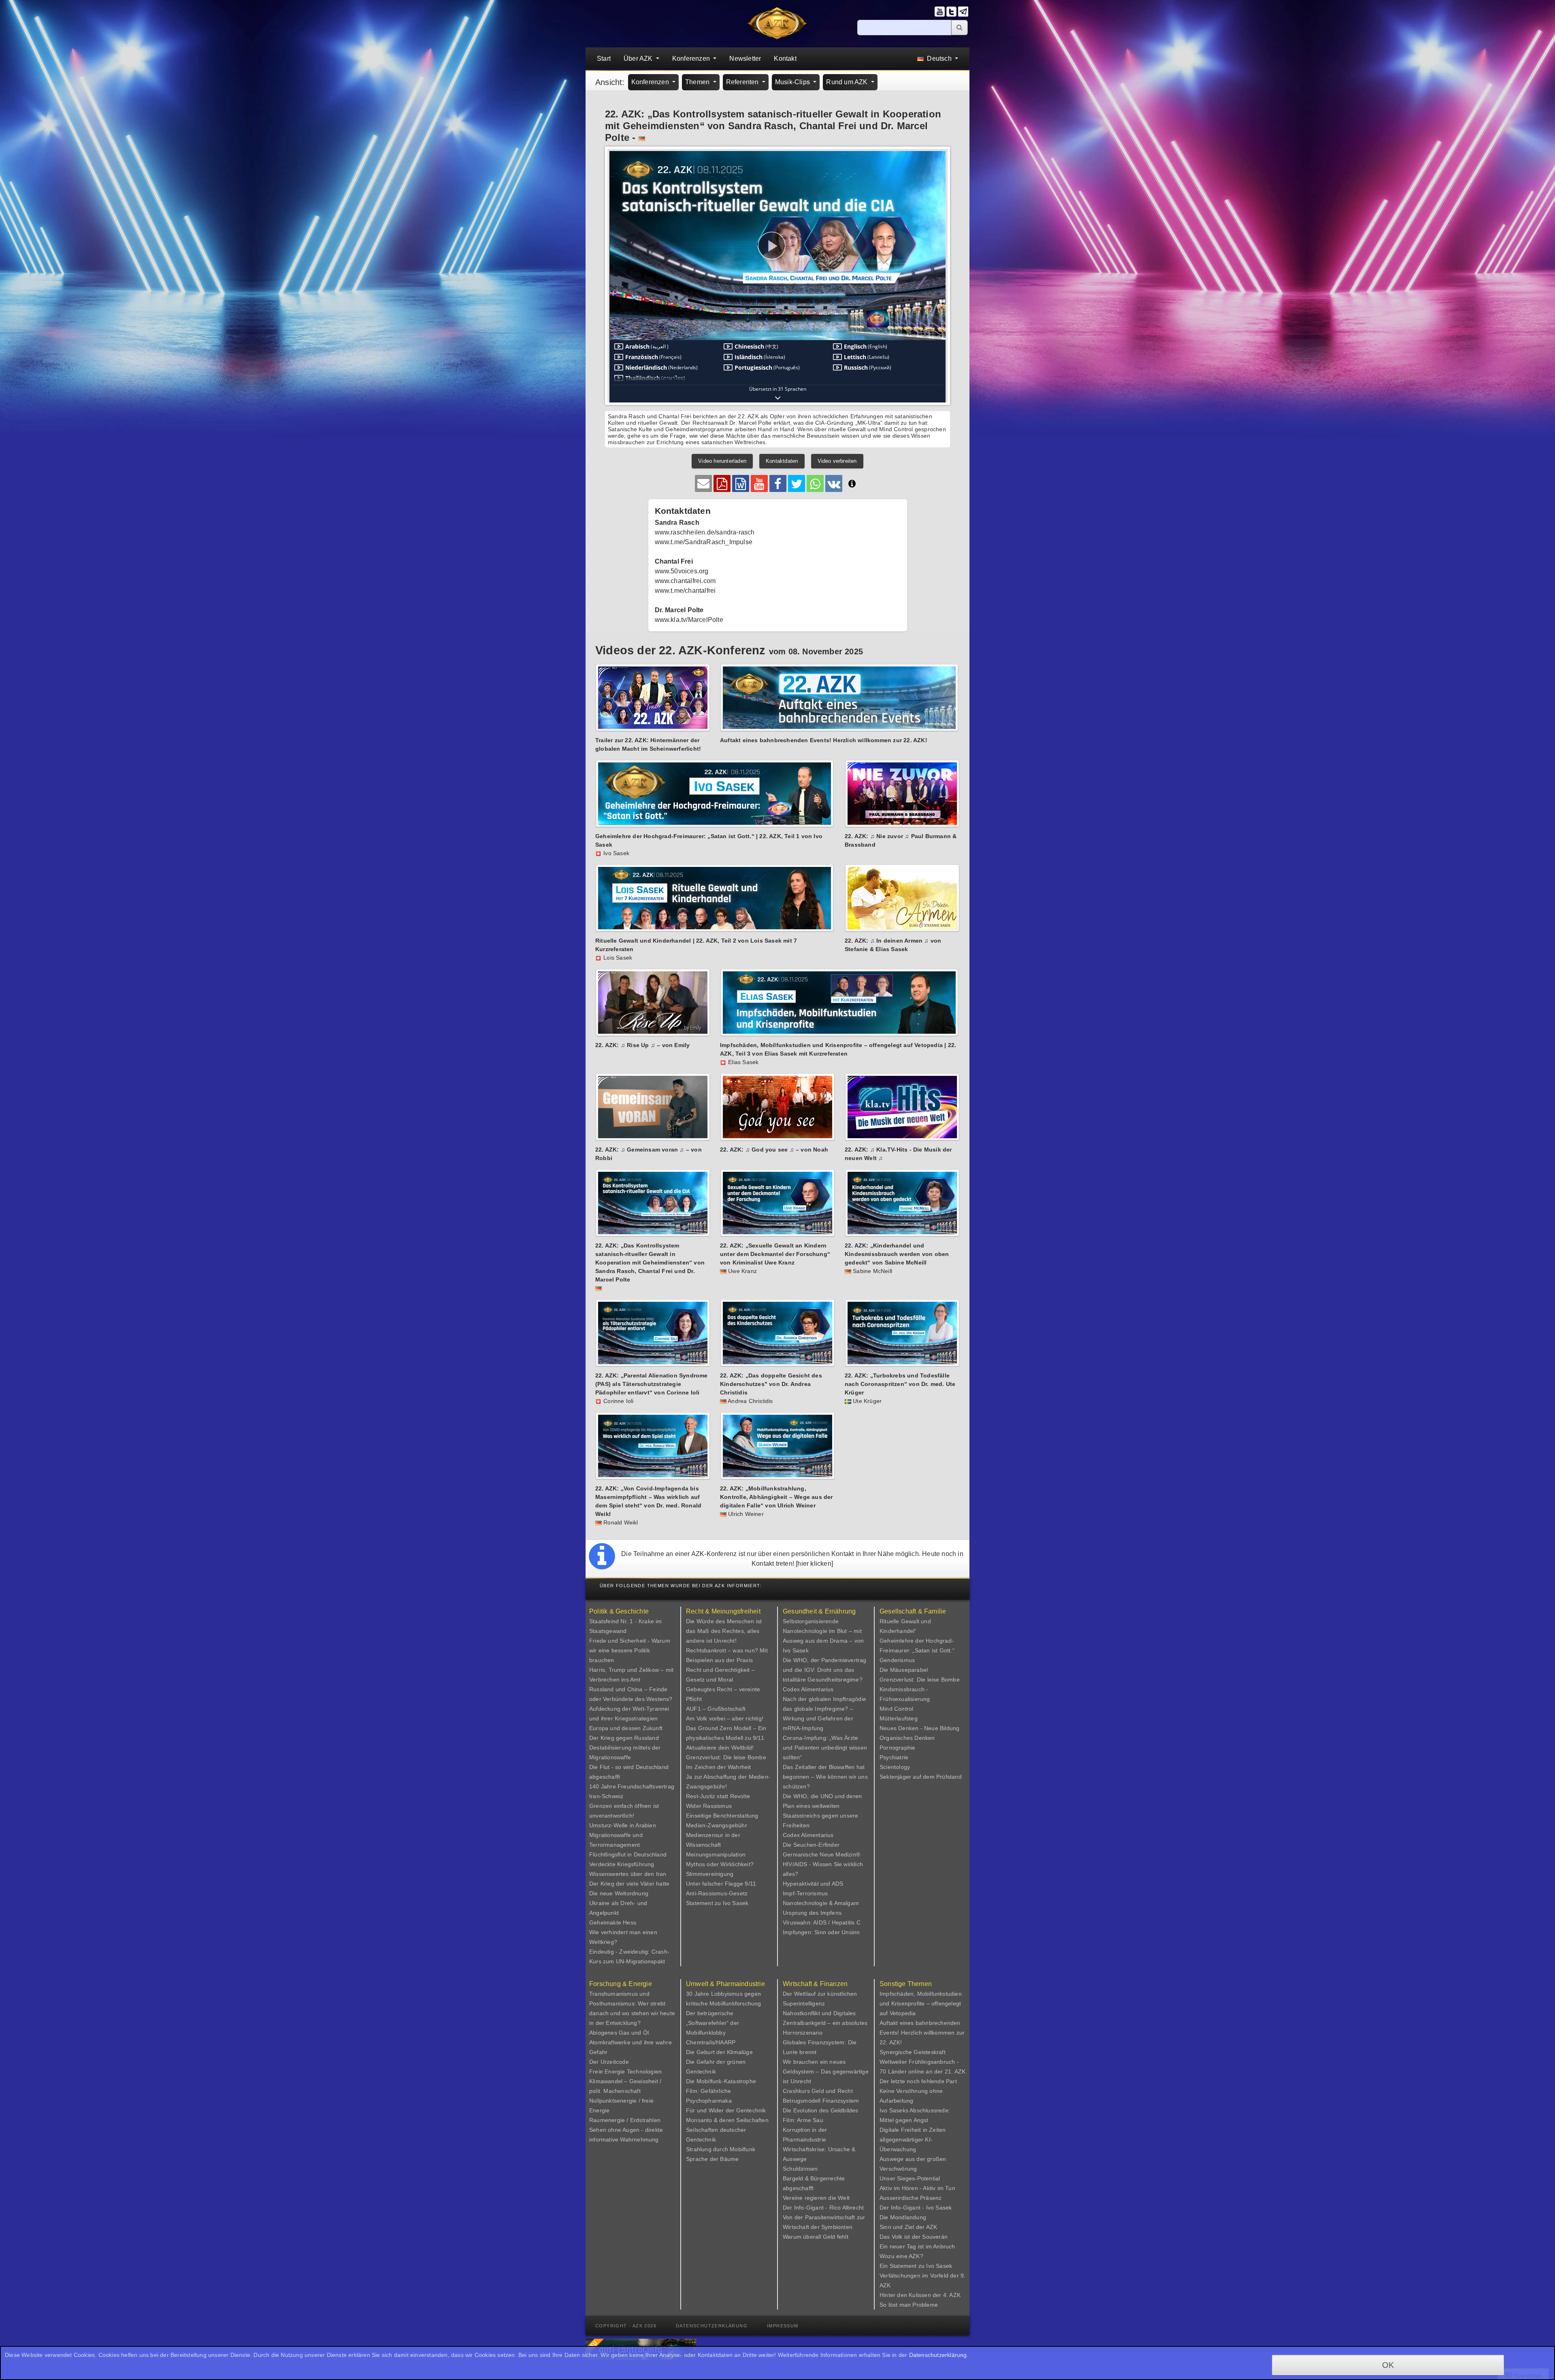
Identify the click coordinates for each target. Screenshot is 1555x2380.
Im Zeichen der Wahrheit (719, 1767)
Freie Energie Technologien (625, 2071)
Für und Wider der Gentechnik (726, 2110)
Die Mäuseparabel (904, 1670)
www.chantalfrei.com (685, 581)
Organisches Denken (907, 1738)
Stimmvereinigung (710, 1874)
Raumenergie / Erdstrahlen (625, 2120)
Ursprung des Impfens (812, 1913)
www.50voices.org (682, 571)
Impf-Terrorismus (805, 1893)
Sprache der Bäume (712, 2159)
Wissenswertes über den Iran (628, 1874)
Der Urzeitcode (609, 2062)
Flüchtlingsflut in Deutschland (628, 1854)
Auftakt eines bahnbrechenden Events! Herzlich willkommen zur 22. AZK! (922, 2033)
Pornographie (897, 1748)
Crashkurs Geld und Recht (818, 2091)
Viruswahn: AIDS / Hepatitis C (822, 1922)
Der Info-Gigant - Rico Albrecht (823, 2208)
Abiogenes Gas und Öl (619, 2033)
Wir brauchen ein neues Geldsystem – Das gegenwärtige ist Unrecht (826, 2071)
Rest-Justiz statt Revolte (718, 1796)
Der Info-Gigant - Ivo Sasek (916, 2208)
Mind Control (896, 1709)
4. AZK (952, 2295)
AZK (932, 2227)
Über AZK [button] (639, 59)
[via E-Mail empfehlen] (703, 483)
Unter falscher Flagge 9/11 (721, 1884)
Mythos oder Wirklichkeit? (720, 1864)
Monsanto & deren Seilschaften (727, 2120)
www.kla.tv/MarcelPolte (689, 620)
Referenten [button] (743, 82)
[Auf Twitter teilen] (797, 483)
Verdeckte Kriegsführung (622, 1864)
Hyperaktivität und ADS (813, 1884)
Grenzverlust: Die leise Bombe (726, 1757)
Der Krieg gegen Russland (624, 1738)
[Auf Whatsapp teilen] (815, 483)
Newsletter (745, 59)
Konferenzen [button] (692, 59)
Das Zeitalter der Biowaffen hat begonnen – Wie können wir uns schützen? (825, 1777)
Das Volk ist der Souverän (914, 2237)
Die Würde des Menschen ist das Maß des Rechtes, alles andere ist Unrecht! (724, 1631)
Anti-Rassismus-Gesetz (717, 1893)
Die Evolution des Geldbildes (821, 2110)
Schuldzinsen (800, 2169)
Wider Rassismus (709, 1806)
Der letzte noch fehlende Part (918, 2081)
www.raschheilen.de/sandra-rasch (705, 532)
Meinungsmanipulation (716, 1854)
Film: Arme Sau (803, 2120)
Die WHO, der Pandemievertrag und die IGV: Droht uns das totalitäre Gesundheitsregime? (825, 1670)
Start (604, 59)
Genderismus (897, 1660)
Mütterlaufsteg (899, 1718)
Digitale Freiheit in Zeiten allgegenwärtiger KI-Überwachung (913, 2139)
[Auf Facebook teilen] (778, 483)
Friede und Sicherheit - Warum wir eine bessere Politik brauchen (630, 1650)
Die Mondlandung (903, 2217)
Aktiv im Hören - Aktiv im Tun (917, 2188)
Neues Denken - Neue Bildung (919, 1728)
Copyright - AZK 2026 (626, 2326)
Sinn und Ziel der (903, 2227)
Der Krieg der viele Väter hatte (629, 1884)
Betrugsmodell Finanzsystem (821, 2101)
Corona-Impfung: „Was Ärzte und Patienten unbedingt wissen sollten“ (825, 1748)
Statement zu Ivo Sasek (717, 1903)
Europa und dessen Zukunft (626, 1728)
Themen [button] (698, 82)
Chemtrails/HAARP (711, 2042)
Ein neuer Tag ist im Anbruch (917, 2246)
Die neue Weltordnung (619, 1893)
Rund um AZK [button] (848, 82)
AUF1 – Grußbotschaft (716, 1709)
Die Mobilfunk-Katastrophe (721, 2081)
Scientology (895, 1767)
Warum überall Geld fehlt (816, 2237)
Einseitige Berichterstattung (722, 1816)
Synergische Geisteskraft (913, 2052)
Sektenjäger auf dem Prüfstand (921, 1777)
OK (1388, 2365)
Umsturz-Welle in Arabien (623, 1825)
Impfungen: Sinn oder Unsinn (821, 1932)
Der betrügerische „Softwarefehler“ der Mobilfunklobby (713, 2023)
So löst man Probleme (909, 2305)
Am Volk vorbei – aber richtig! (725, 1718)
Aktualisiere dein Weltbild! (720, 1748)
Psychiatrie (894, 1757)
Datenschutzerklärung (712, 2326)
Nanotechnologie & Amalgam (821, 1903)
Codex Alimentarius (808, 1689)
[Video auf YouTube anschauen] (759, 483)
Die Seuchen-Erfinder (811, 1845)
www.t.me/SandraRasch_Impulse (704, 542)
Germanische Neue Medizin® (821, 1854)
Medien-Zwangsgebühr (717, 1825)
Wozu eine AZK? (901, 2256)
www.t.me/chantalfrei (685, 591)
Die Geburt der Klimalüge (719, 2052)
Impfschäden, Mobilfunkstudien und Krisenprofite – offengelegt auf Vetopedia (921, 2003)
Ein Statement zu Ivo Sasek (916, 2266)
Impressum (783, 2326)
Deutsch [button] (939, 59)
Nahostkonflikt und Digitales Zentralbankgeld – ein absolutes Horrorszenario (825, 2023)
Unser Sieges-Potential (910, 2178)
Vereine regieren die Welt (816, 2198)
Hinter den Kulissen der (911, 2295)
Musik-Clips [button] (793, 82)
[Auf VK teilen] (834, 483)
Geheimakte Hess (613, 1922)
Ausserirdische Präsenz (911, 2198)
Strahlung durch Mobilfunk (721, 2149)
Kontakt (785, 59)
